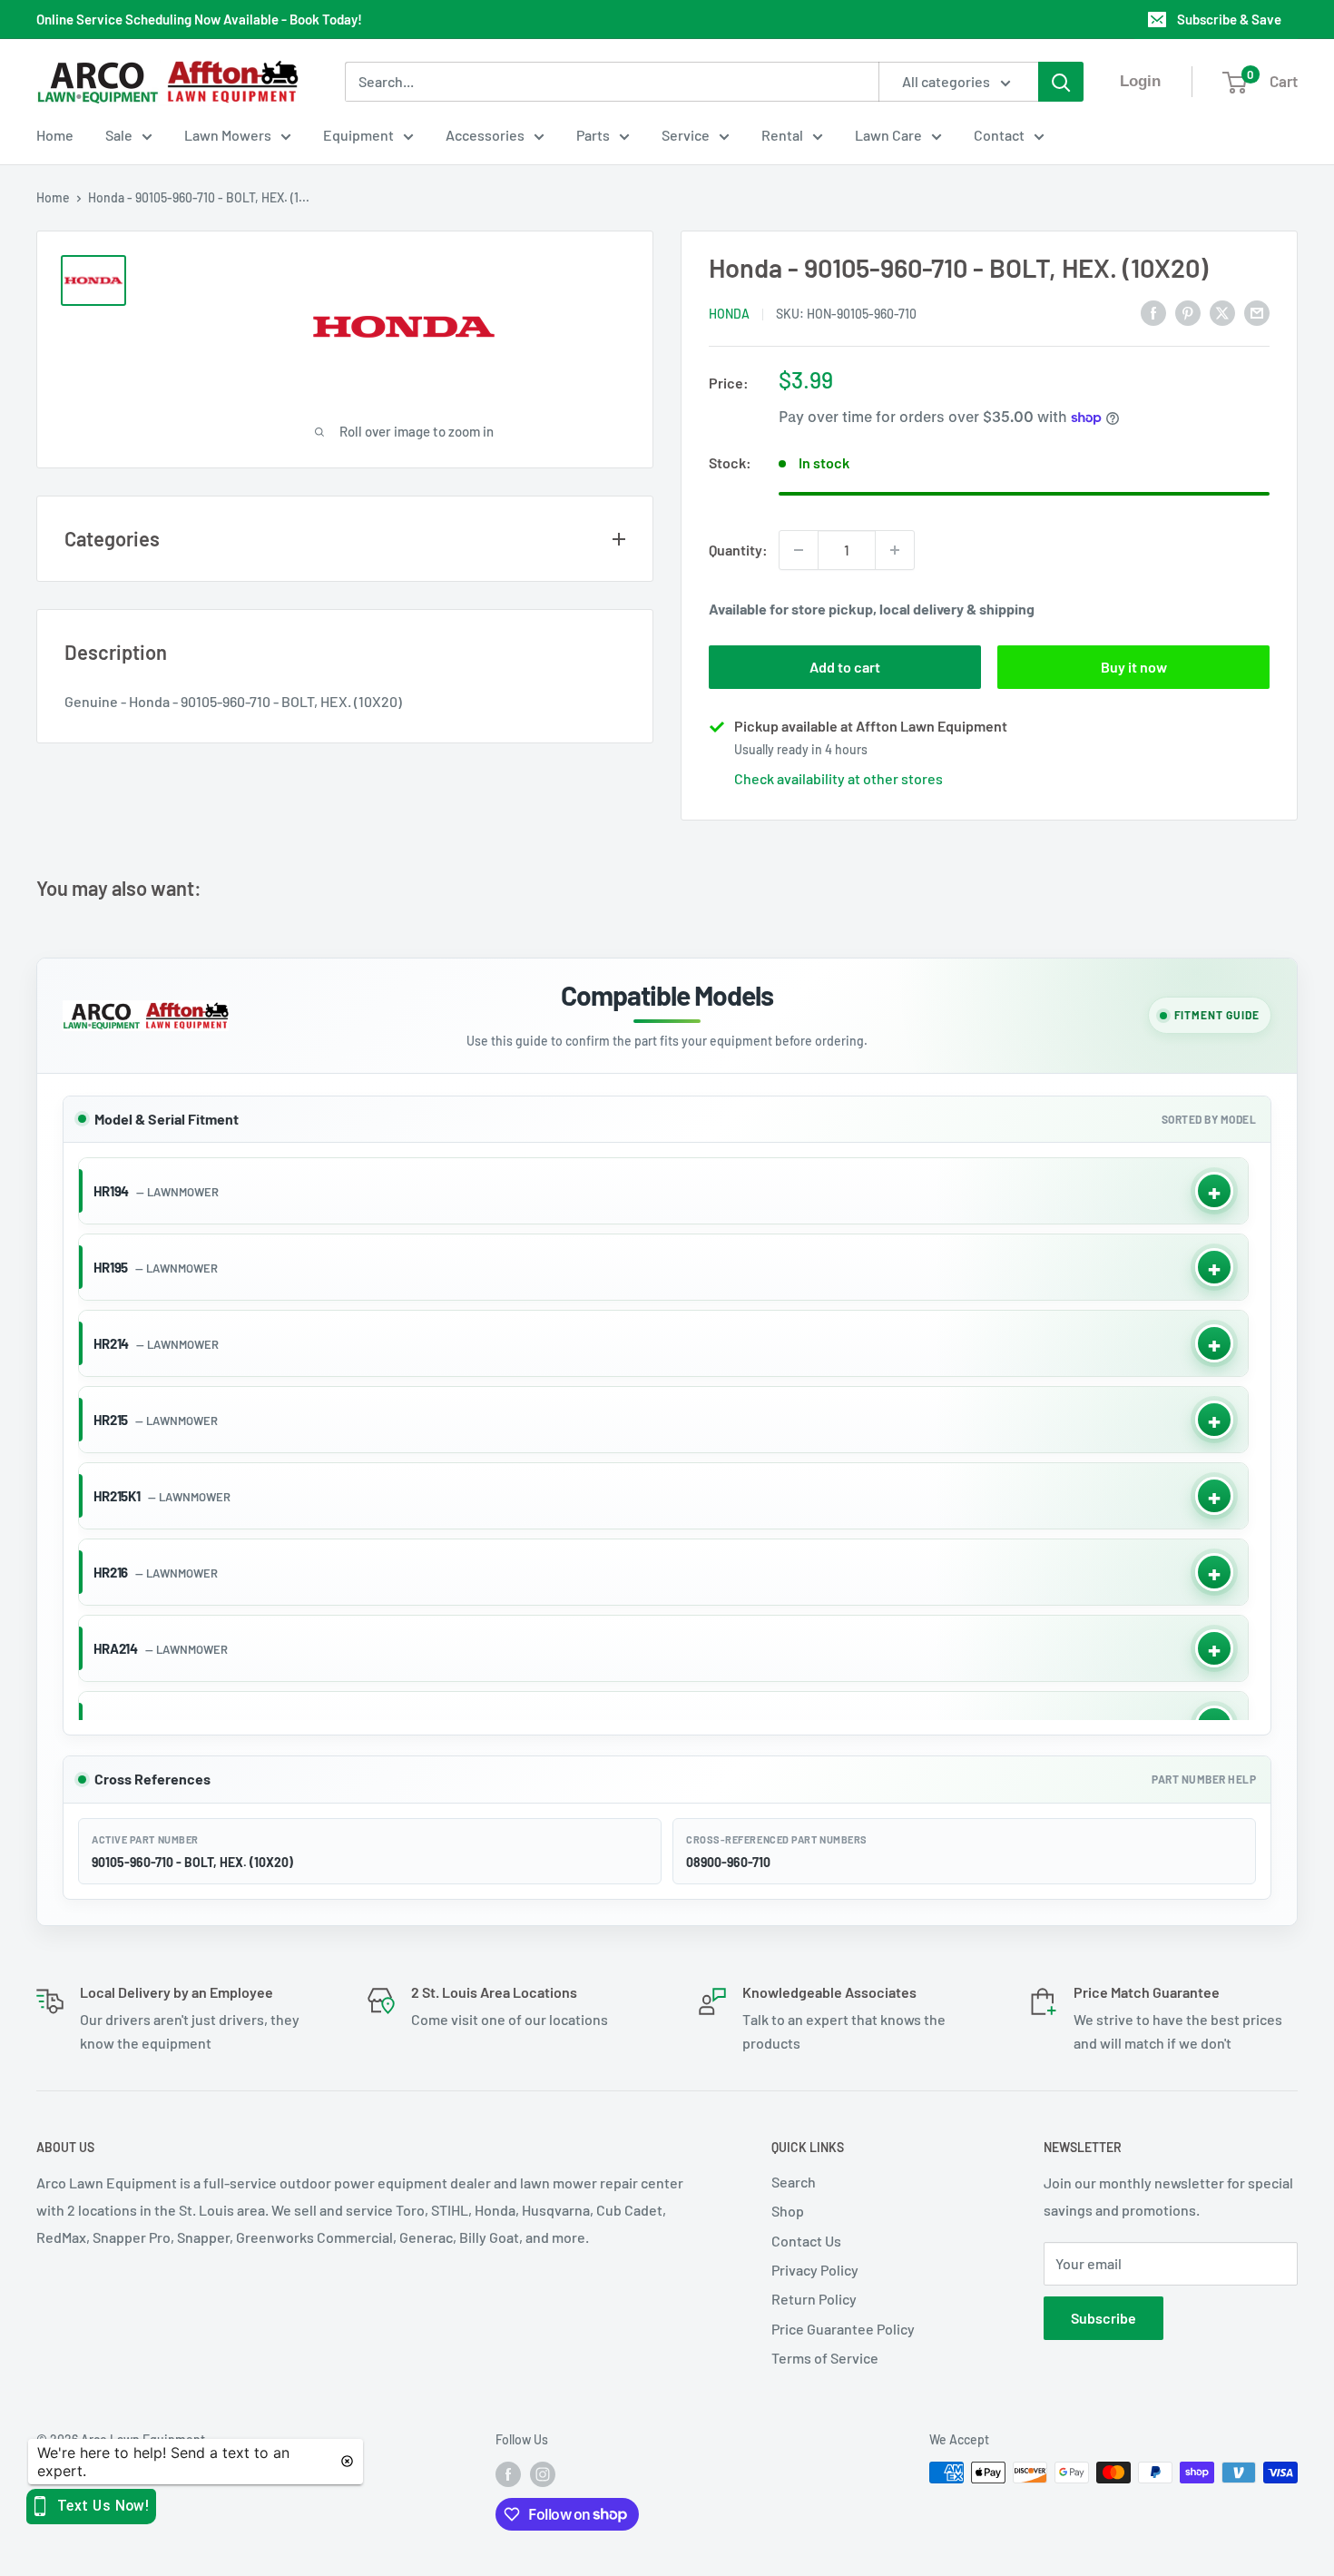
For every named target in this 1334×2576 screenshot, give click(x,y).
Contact (999, 135)
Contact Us (806, 2241)
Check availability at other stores (839, 778)
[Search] (1061, 82)
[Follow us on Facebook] (508, 2474)
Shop (788, 2211)
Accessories (485, 135)
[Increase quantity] (895, 550)
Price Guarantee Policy (843, 2329)
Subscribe (1103, 2318)
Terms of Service (825, 2358)
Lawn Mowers (228, 135)
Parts (593, 135)
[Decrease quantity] (799, 550)
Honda (729, 314)
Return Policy (814, 2299)
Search (794, 2182)
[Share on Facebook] (1153, 312)
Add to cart (845, 667)
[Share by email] (1257, 312)
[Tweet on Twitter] (1222, 312)
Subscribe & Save (1229, 19)
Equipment (358, 135)
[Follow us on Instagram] (543, 2474)
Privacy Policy (815, 2270)
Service (686, 135)
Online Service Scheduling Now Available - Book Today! (199, 19)
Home (55, 135)
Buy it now (1134, 667)
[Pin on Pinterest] (1188, 312)
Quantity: (738, 550)
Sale (119, 135)
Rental (782, 135)
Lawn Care (888, 135)
